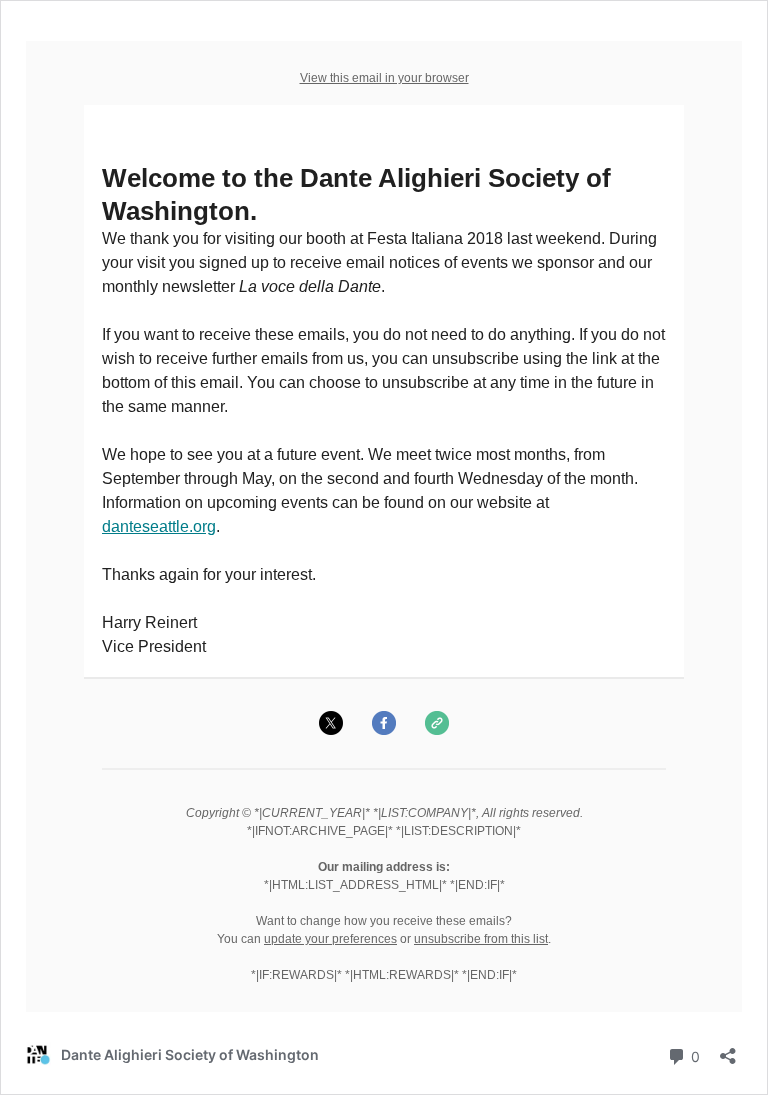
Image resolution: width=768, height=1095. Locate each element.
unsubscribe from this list (481, 939)
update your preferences (330, 939)
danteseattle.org (159, 526)
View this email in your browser (384, 78)
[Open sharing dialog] (728, 1049)
